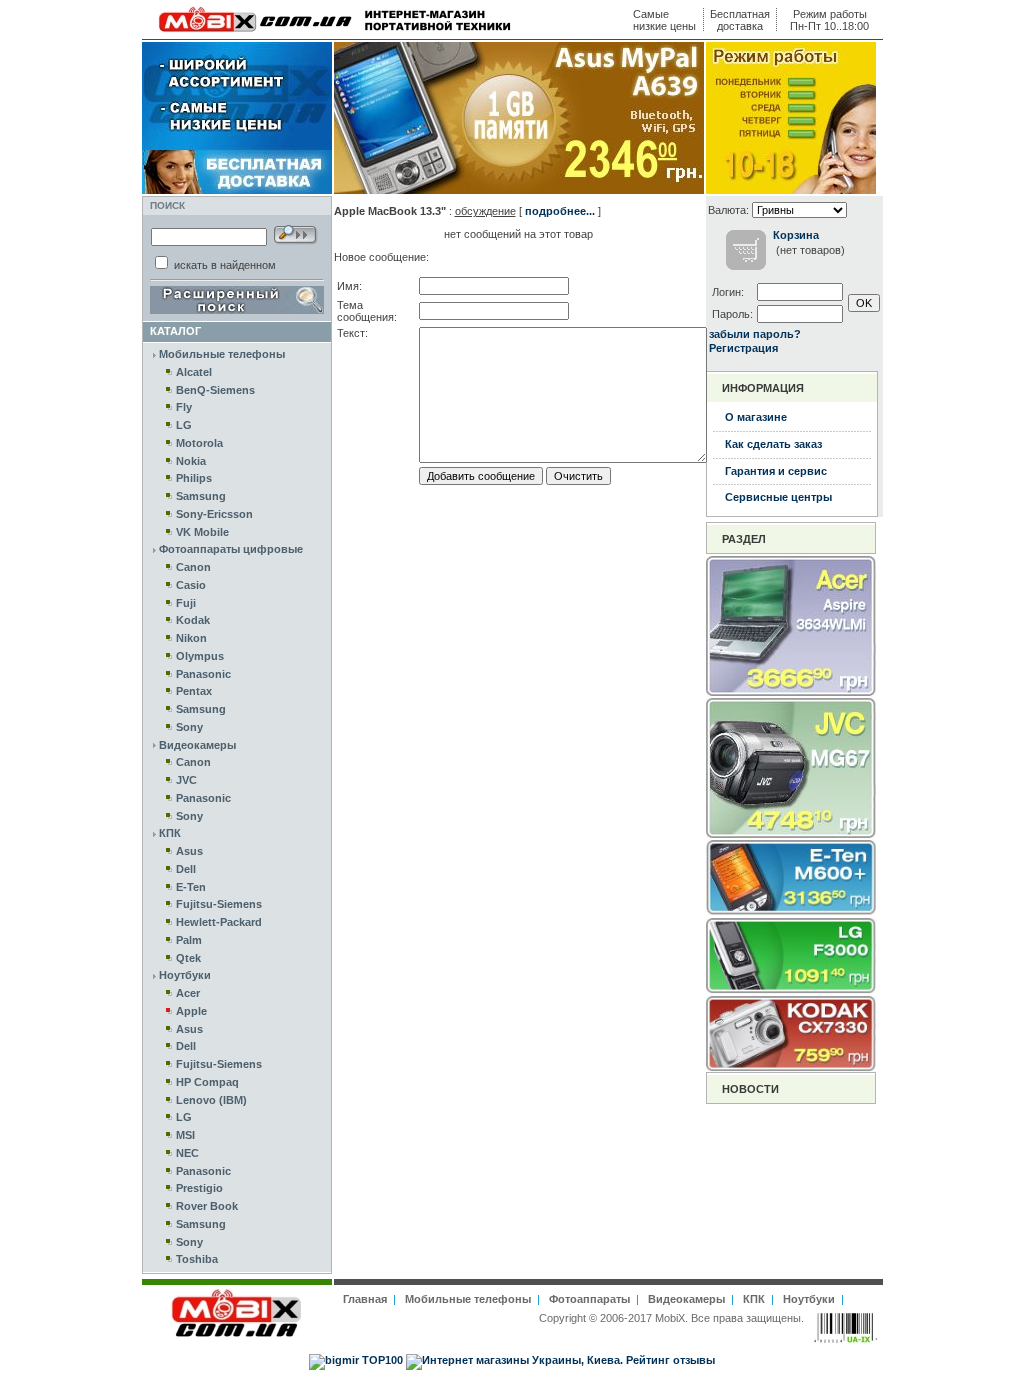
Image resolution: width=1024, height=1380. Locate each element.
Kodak (193, 620)
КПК (170, 833)
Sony (189, 727)
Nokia (191, 461)
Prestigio (199, 1188)
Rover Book (207, 1206)
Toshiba (197, 1259)
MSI (185, 1135)
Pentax (194, 691)
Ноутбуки (185, 975)
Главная (365, 1299)
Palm (189, 940)
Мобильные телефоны (222, 354)
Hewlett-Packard (219, 922)
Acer (188, 993)
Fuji (186, 603)
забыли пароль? (755, 334)
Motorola (199, 443)
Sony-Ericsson (214, 514)
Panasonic (203, 674)
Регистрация (743, 348)
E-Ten (191, 887)
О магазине (756, 417)
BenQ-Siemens (215, 390)
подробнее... (560, 211)
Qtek (188, 958)
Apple (191, 1011)
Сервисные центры (778, 497)
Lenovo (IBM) (211, 1100)
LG (184, 425)
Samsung (201, 496)
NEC (187, 1153)
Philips (194, 478)
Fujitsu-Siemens (219, 904)
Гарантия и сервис (776, 471)
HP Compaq (207, 1082)
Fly (184, 407)
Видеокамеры (197, 745)
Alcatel (194, 372)
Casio (191, 585)
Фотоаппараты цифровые (231, 549)
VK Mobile (202, 532)
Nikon (191, 638)
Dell (186, 869)
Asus (189, 851)
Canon (193, 567)
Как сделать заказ (773, 444)
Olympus (200, 656)
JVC (186, 780)
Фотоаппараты (589, 1299)
